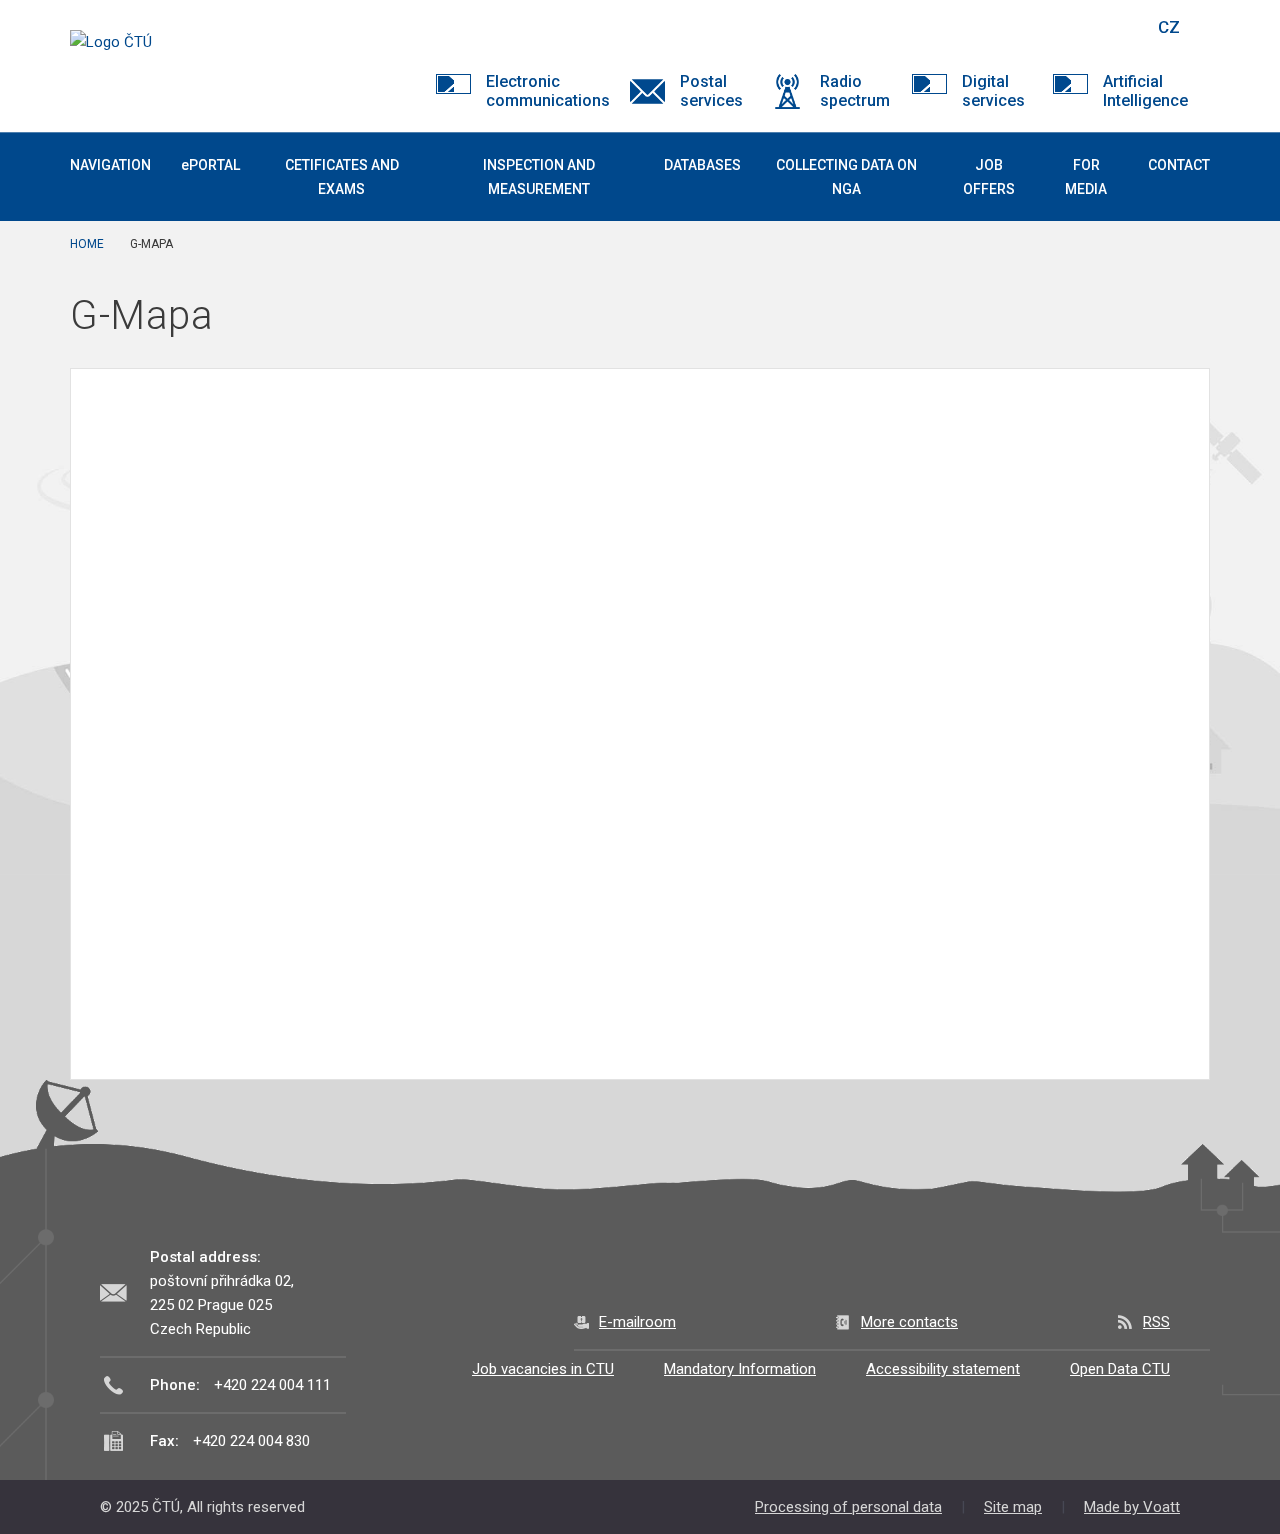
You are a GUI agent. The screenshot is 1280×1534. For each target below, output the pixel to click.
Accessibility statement (943, 1369)
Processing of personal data (848, 1507)
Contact (1179, 165)
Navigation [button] (110, 165)
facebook (998, 27)
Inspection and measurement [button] (539, 177)
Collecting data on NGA (846, 177)
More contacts (909, 1322)
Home (87, 244)
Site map (1013, 1507)
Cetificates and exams (342, 177)
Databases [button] (702, 165)
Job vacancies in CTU (543, 1369)
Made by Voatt (1132, 1507)
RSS (1156, 1322)
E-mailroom (637, 1322)
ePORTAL (210, 165)
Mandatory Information (740, 1369)
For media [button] (1086, 177)
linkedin (1068, 27)
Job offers (989, 177)
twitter (1033, 27)
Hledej (1118, 27)
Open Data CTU (1120, 1369)
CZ (1169, 27)
